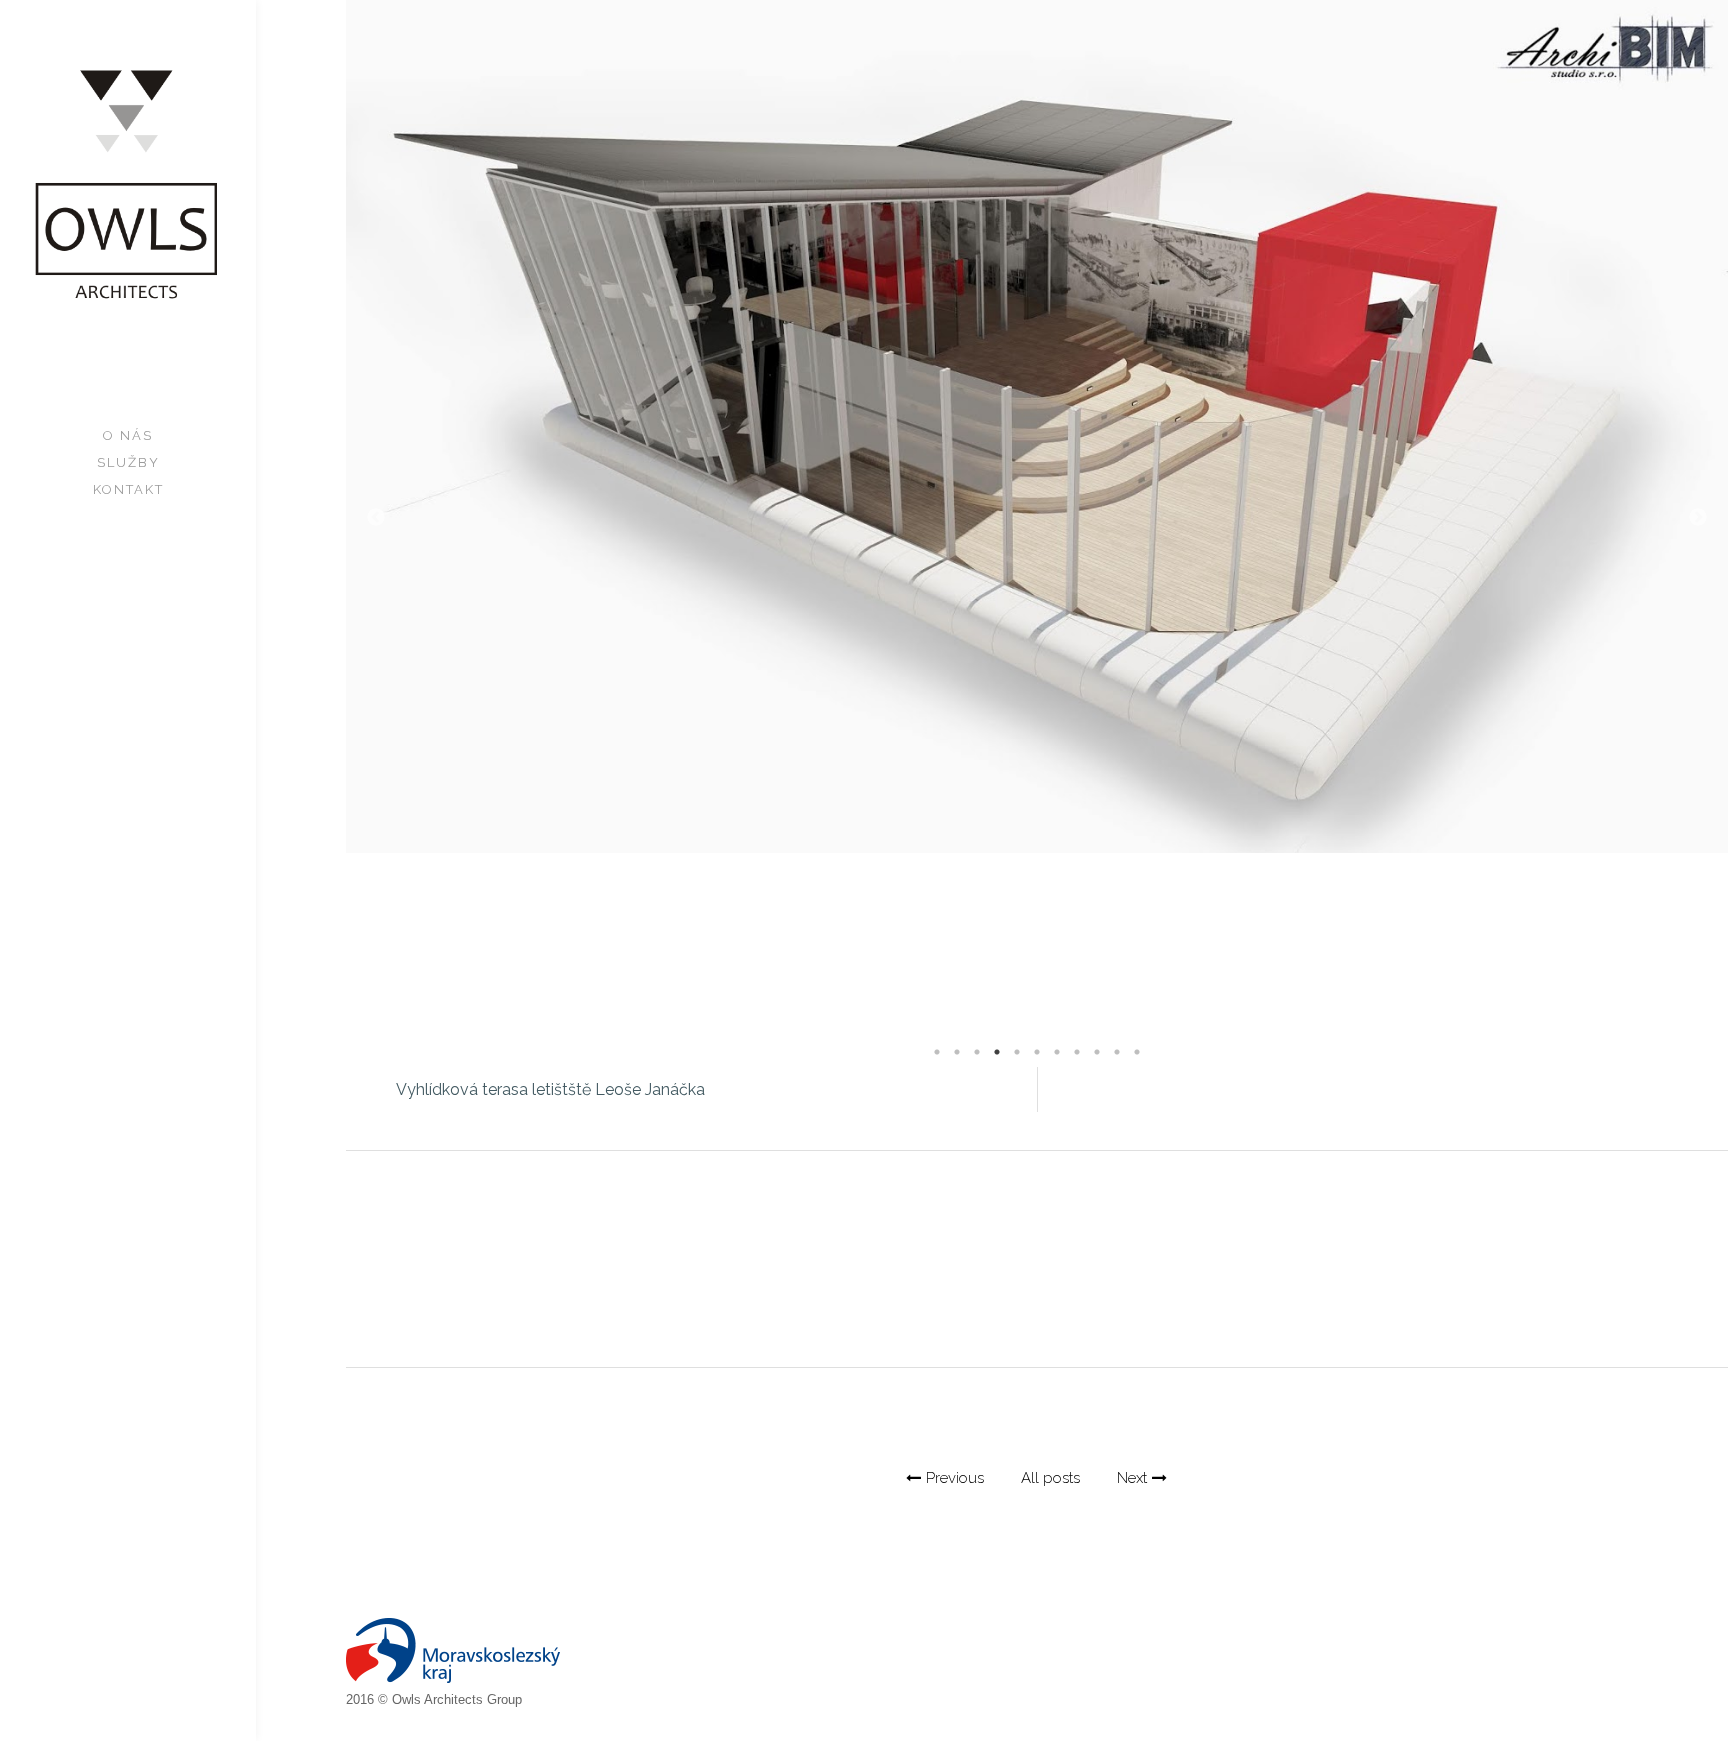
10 (1117, 1052)
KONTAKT (128, 489)
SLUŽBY (128, 462)
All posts (1050, 1478)
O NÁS (128, 435)
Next (1698, 518)
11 (1137, 1052)
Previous (376, 518)
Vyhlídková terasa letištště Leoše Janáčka (550, 1089)
